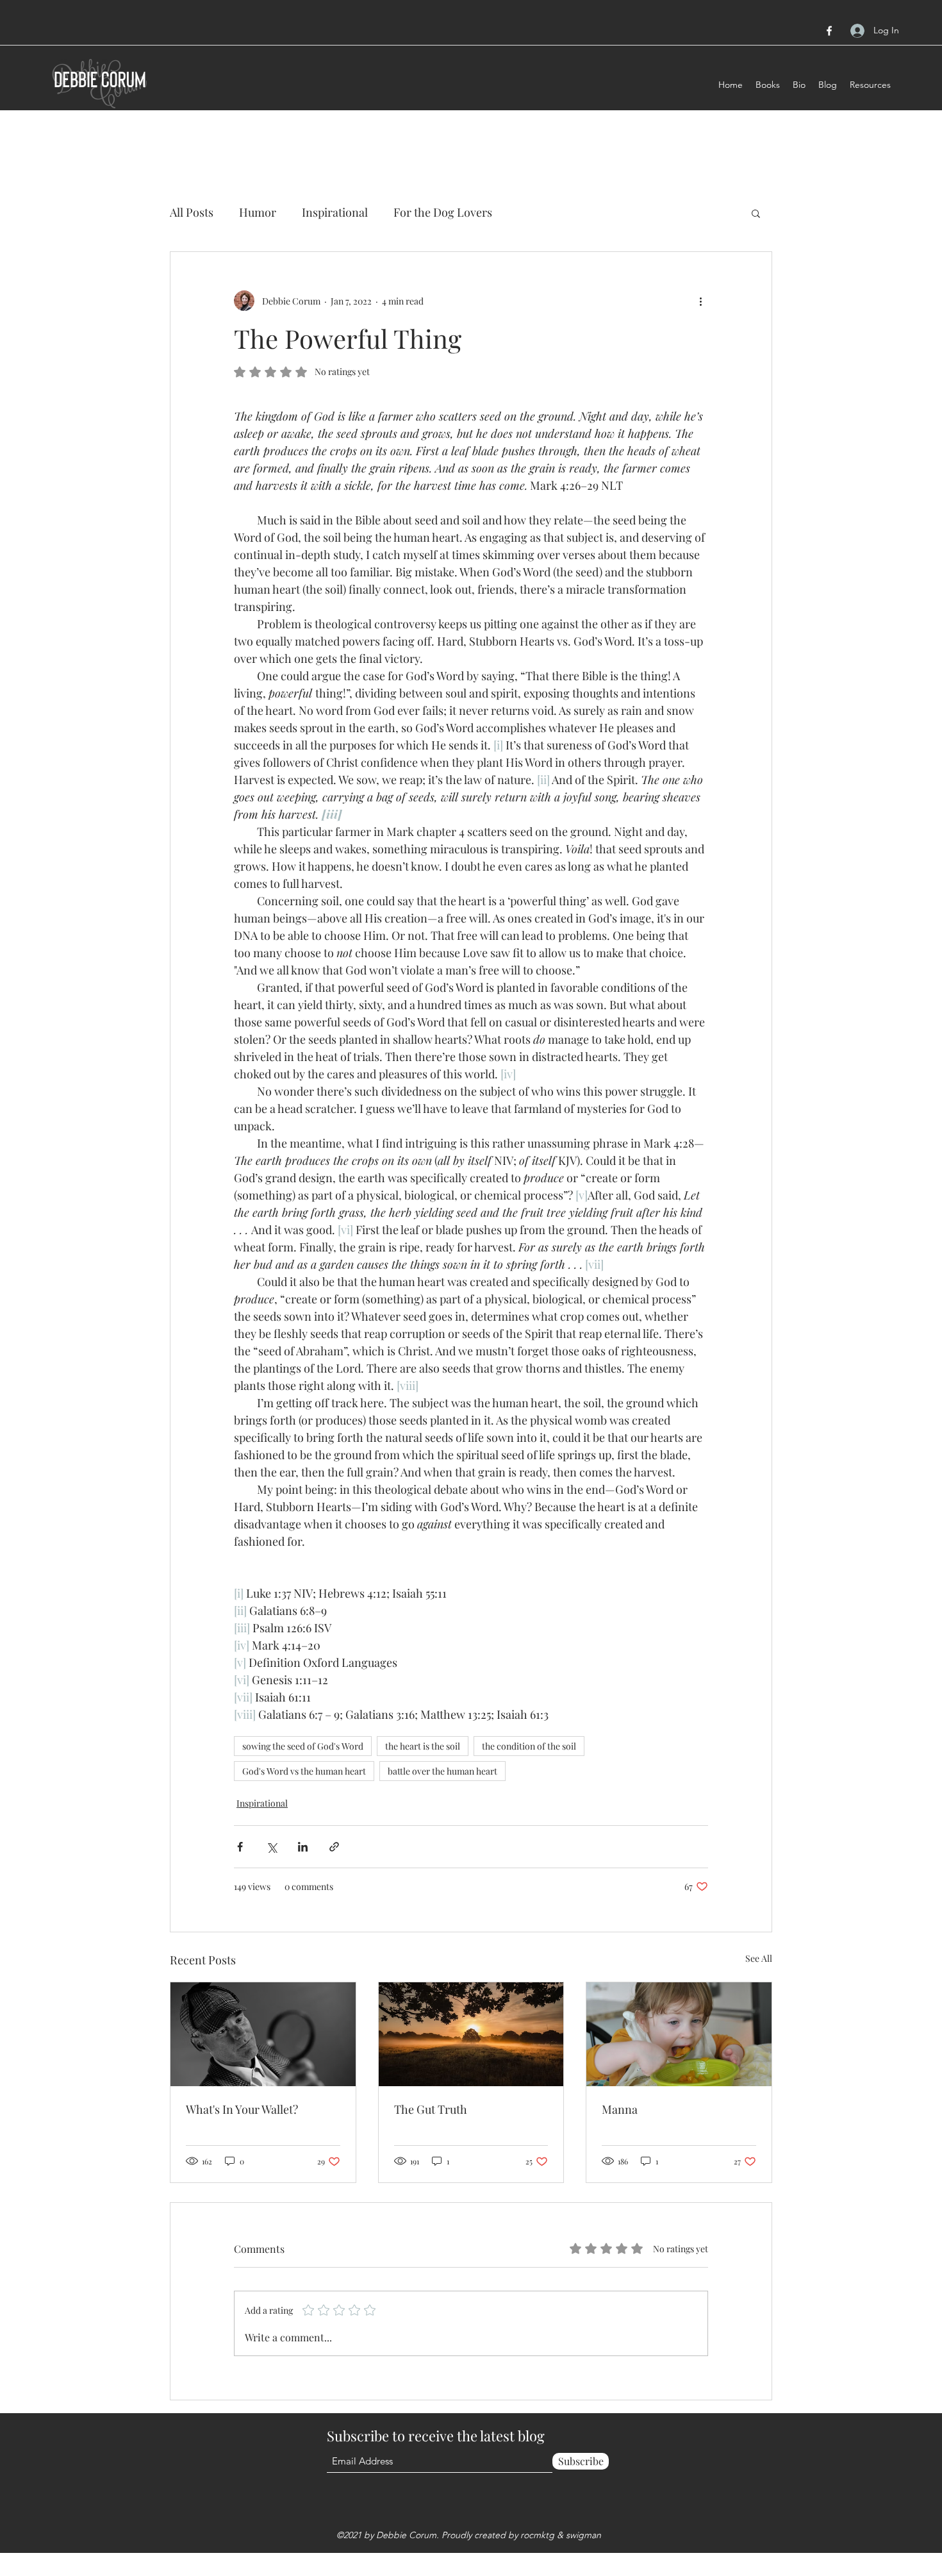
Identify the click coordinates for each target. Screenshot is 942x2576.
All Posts (192, 212)
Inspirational (335, 212)
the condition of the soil (529, 1746)
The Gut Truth (431, 2109)
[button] (756, 213)
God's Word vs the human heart (304, 1771)
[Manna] (679, 2034)
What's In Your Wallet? (242, 2109)
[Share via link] (334, 1847)
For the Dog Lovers (443, 212)
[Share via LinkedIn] (303, 1847)
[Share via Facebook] (240, 1847)
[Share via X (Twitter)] (271, 1847)
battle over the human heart (442, 1771)
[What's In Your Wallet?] (263, 2034)
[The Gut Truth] (471, 2034)
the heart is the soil (423, 1746)
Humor (258, 212)
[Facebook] (829, 31)
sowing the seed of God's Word (303, 1746)
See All (759, 1958)
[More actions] (700, 301)
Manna (620, 2109)
